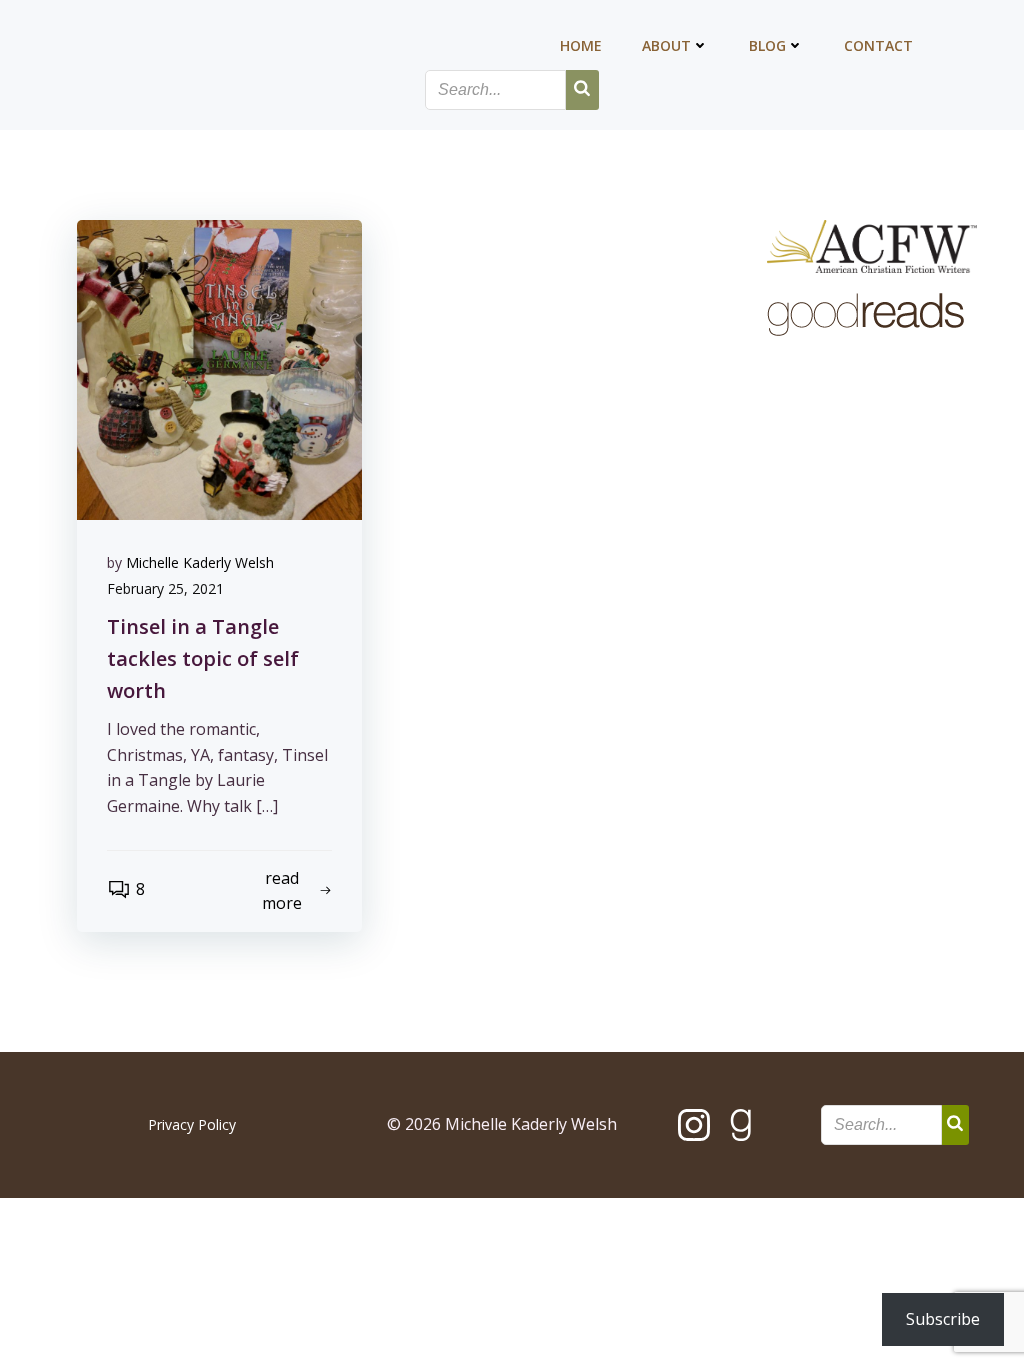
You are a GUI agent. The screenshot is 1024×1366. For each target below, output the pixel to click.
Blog (767, 45)
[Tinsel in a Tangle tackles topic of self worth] (219, 368)
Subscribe (943, 1319)
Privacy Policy (192, 1124)
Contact (878, 45)
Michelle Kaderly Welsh (200, 562)
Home (581, 45)
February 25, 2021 (165, 588)
